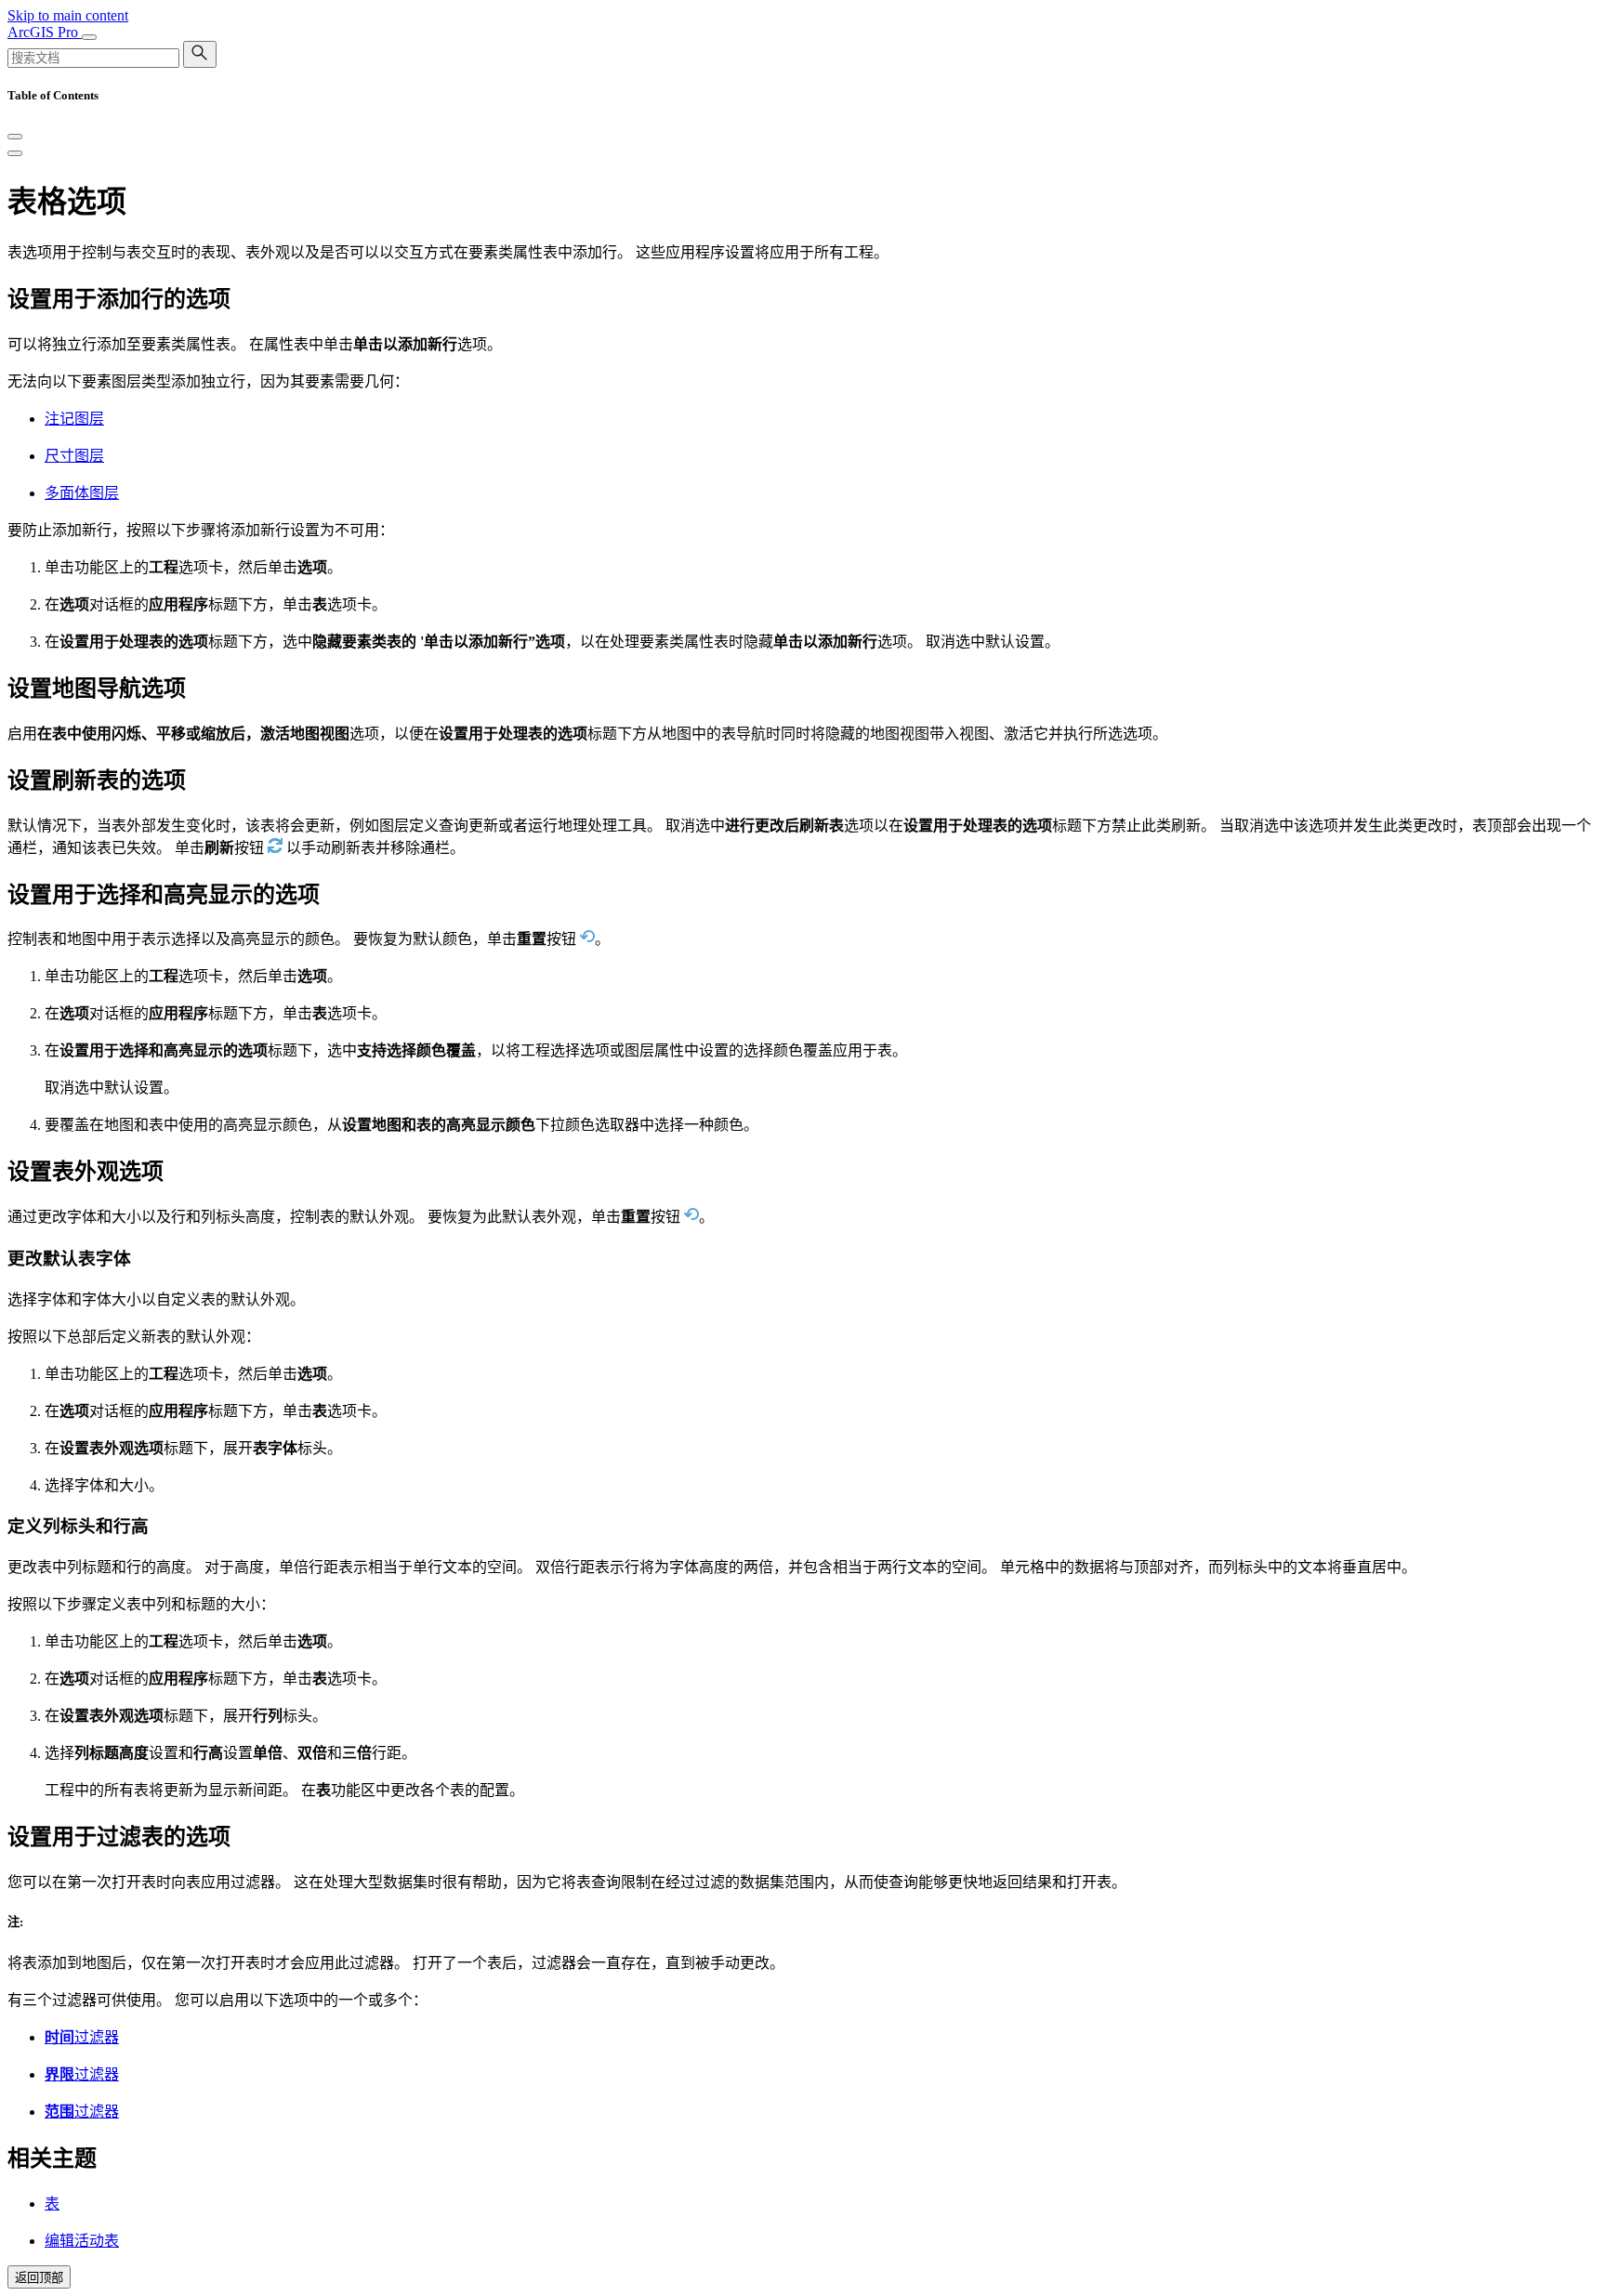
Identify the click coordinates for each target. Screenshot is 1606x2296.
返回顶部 (39, 2278)
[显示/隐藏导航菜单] (89, 37)
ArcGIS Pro (45, 32)
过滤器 (82, 2037)
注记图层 (74, 419)
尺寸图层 (74, 456)
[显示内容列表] (15, 153)
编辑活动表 (82, 2241)
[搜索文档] (200, 54)
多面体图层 (82, 493)
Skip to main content (68, 15)
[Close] (15, 137)
